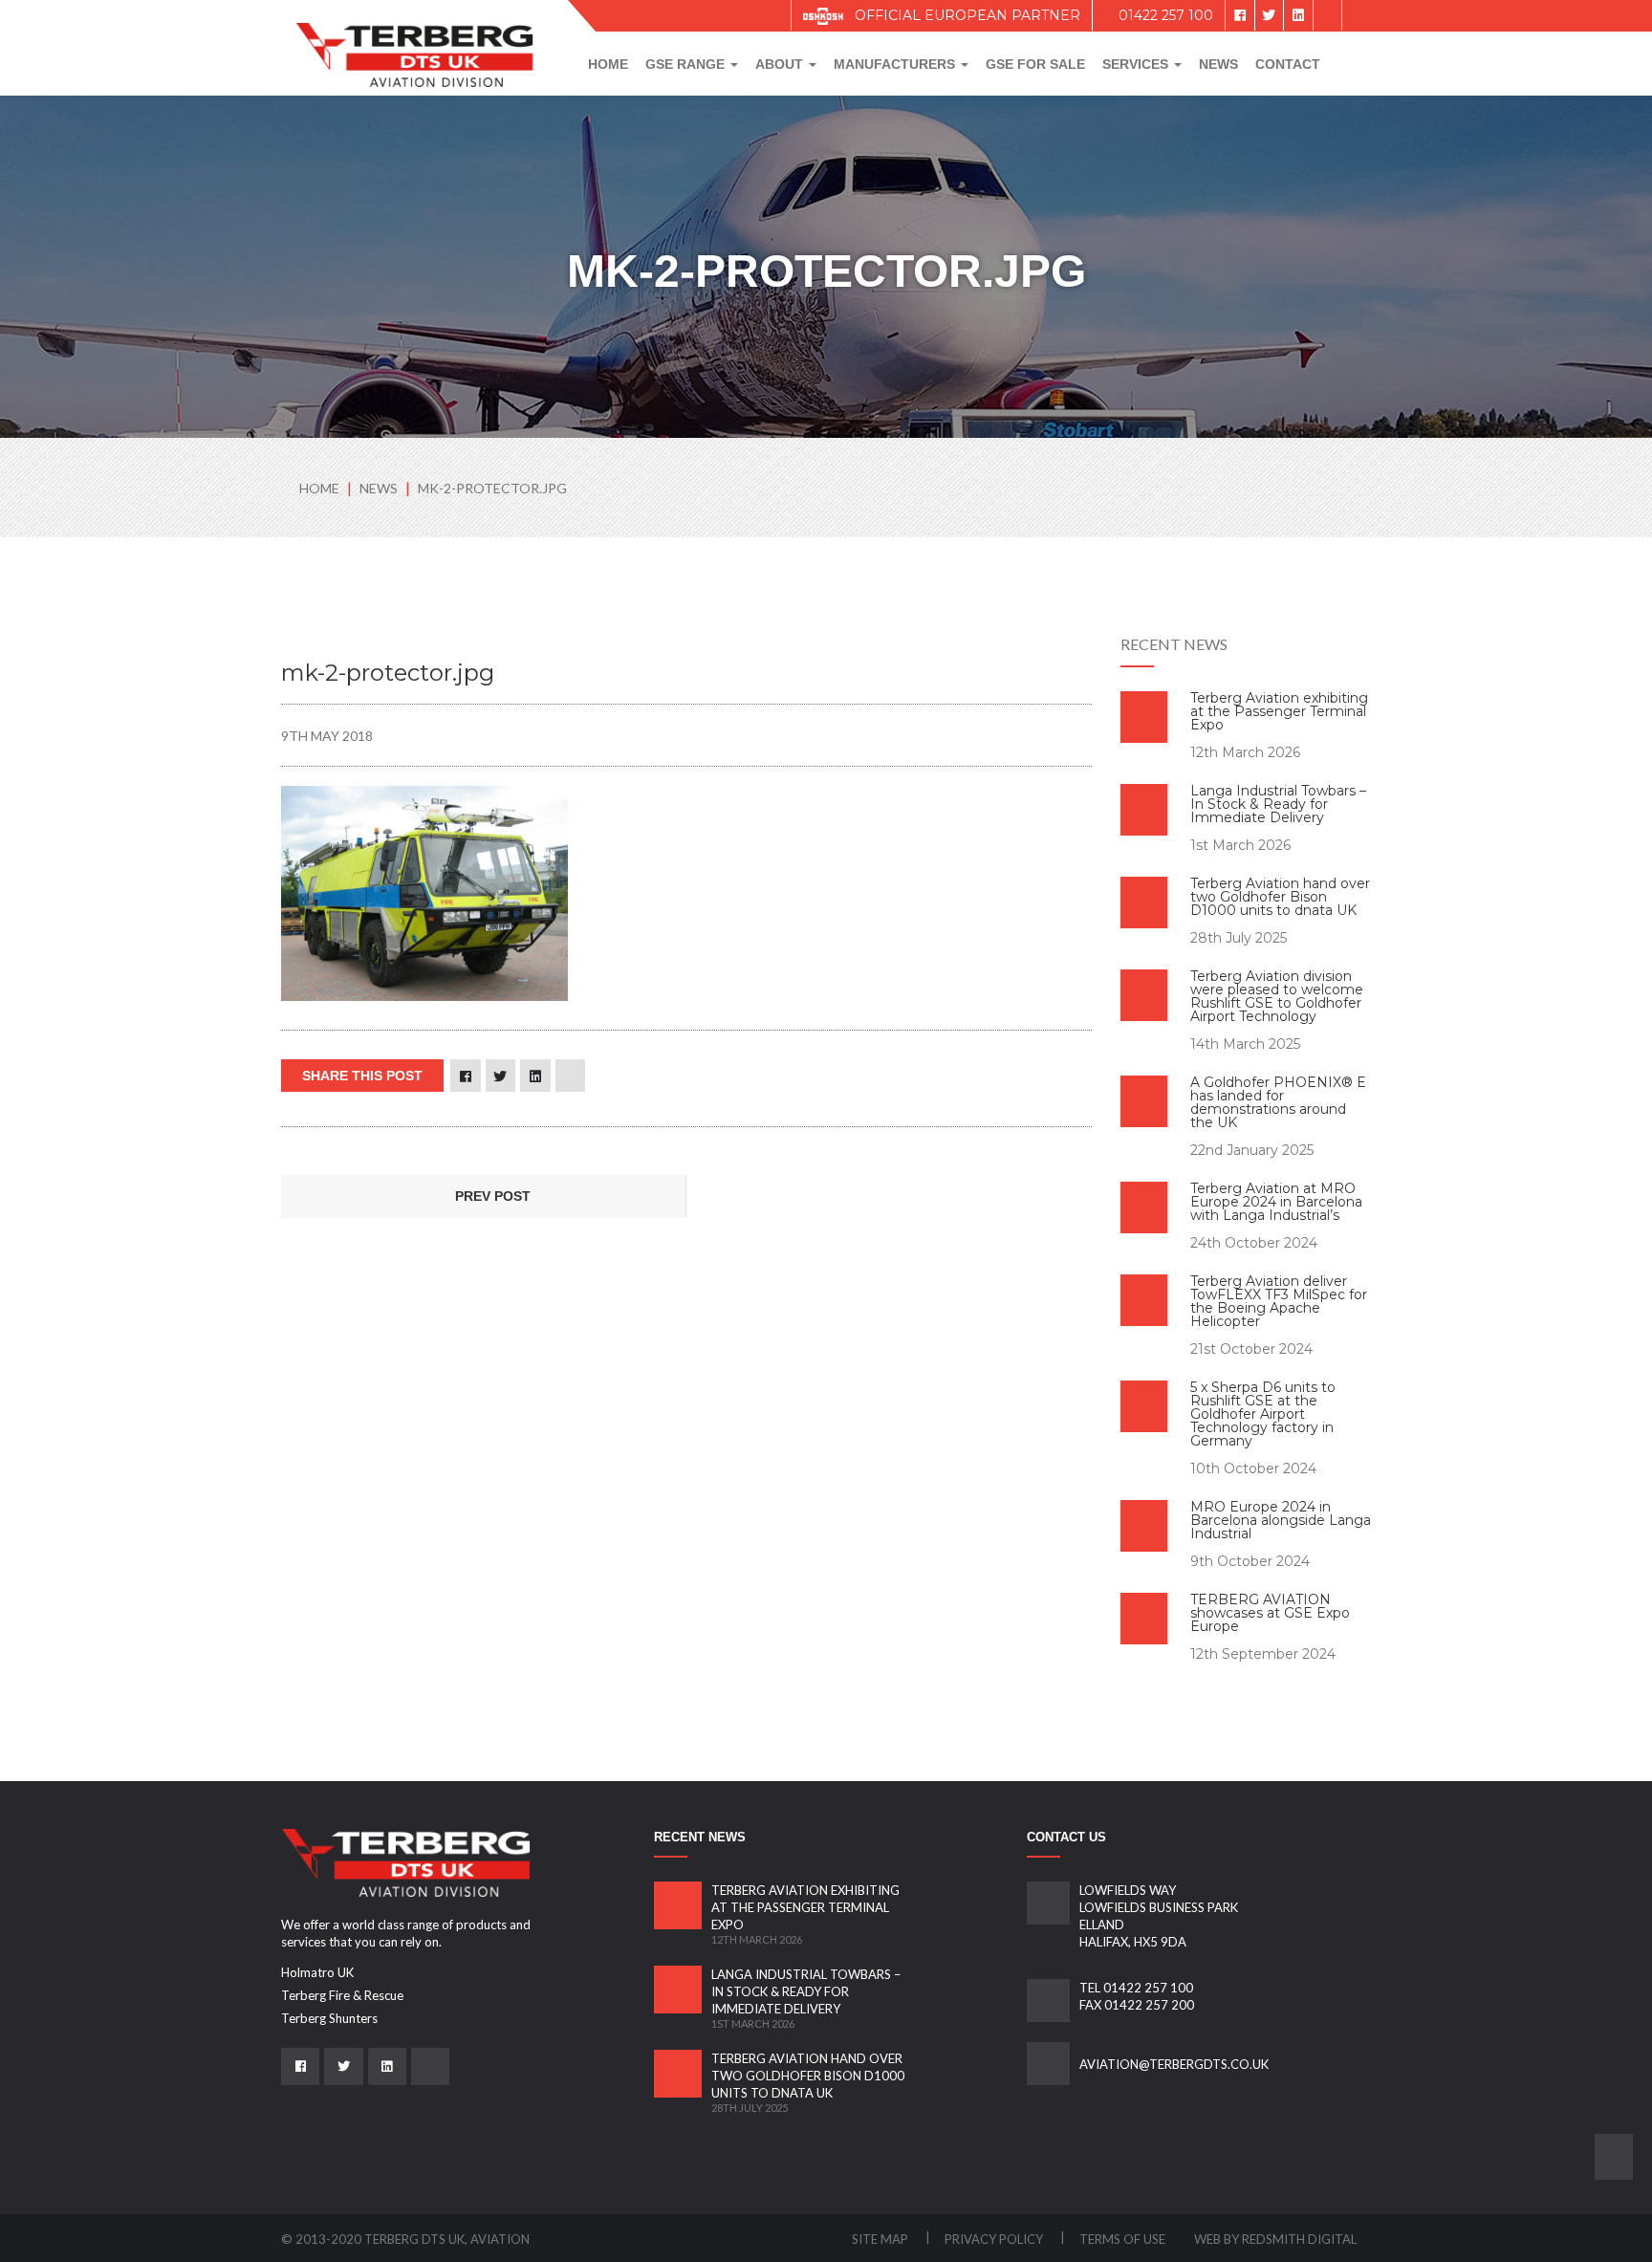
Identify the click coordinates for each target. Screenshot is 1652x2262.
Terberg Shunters (329, 2018)
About (781, 64)
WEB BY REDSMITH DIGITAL (1275, 2239)
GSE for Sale (1035, 64)
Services (1137, 64)
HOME (319, 488)
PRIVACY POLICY (995, 2239)
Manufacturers (896, 64)
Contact (1288, 64)
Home (608, 64)
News (1218, 64)
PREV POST (491, 1196)
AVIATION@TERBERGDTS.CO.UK (1174, 2064)
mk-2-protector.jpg (492, 488)
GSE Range (687, 64)
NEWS (380, 488)
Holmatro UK (317, 1972)
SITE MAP (881, 2239)
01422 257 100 (1164, 15)
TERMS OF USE (1122, 2239)
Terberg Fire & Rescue (342, 1995)
